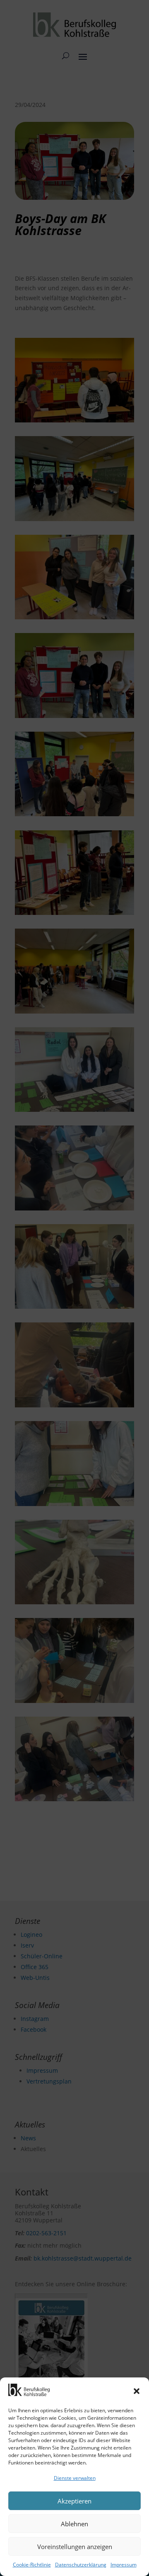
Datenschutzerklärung (81, 2565)
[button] (137, 2391)
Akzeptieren (74, 2501)
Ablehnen (74, 2524)
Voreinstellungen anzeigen (75, 2547)
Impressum (124, 2565)
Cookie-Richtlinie (32, 2565)
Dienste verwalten (75, 2478)
